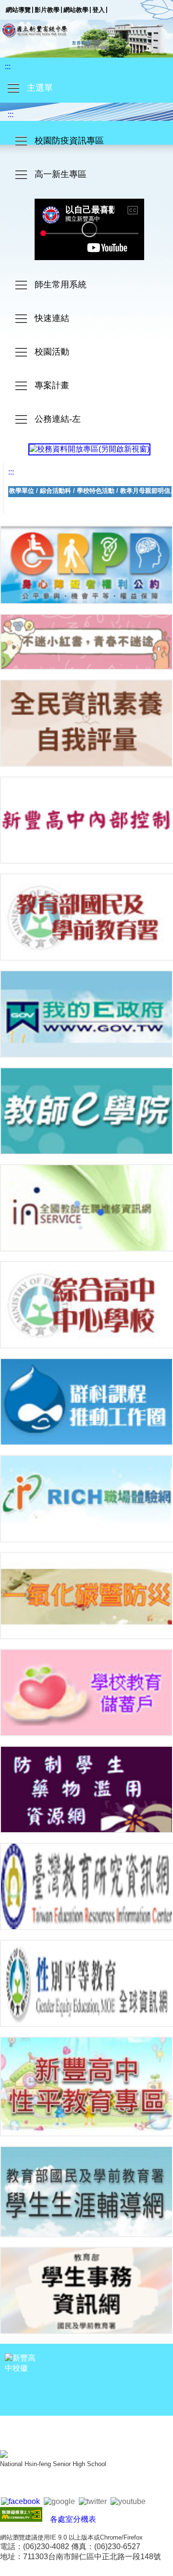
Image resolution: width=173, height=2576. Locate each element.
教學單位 (22, 491)
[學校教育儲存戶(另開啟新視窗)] (86, 1693)
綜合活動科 (56, 491)
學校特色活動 (96, 491)
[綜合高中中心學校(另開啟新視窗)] (86, 1305)
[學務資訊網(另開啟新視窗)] (86, 2290)
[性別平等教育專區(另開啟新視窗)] (86, 2087)
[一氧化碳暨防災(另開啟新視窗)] (86, 1596)
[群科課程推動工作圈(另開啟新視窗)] (86, 1402)
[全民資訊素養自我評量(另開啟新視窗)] (86, 723)
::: (8, 66)
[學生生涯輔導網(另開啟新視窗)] (86, 2191)
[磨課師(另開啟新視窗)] (86, 1111)
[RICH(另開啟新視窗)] (86, 1499)
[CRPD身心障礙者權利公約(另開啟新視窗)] (86, 565)
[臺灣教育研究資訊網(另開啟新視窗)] (86, 1886)
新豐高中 (86, 39)
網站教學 (76, 10)
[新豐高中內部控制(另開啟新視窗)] (86, 820)
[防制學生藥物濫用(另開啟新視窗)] (86, 1789)
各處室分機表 (73, 2519)
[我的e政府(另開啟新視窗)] (86, 1014)
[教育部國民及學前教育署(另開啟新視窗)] (86, 917)
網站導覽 (18, 10)
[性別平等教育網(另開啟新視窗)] (86, 1983)
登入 (99, 10)
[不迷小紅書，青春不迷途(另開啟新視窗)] (86, 642)
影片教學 (47, 10)
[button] (86, 88)
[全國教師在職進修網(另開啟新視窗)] (86, 1208)
